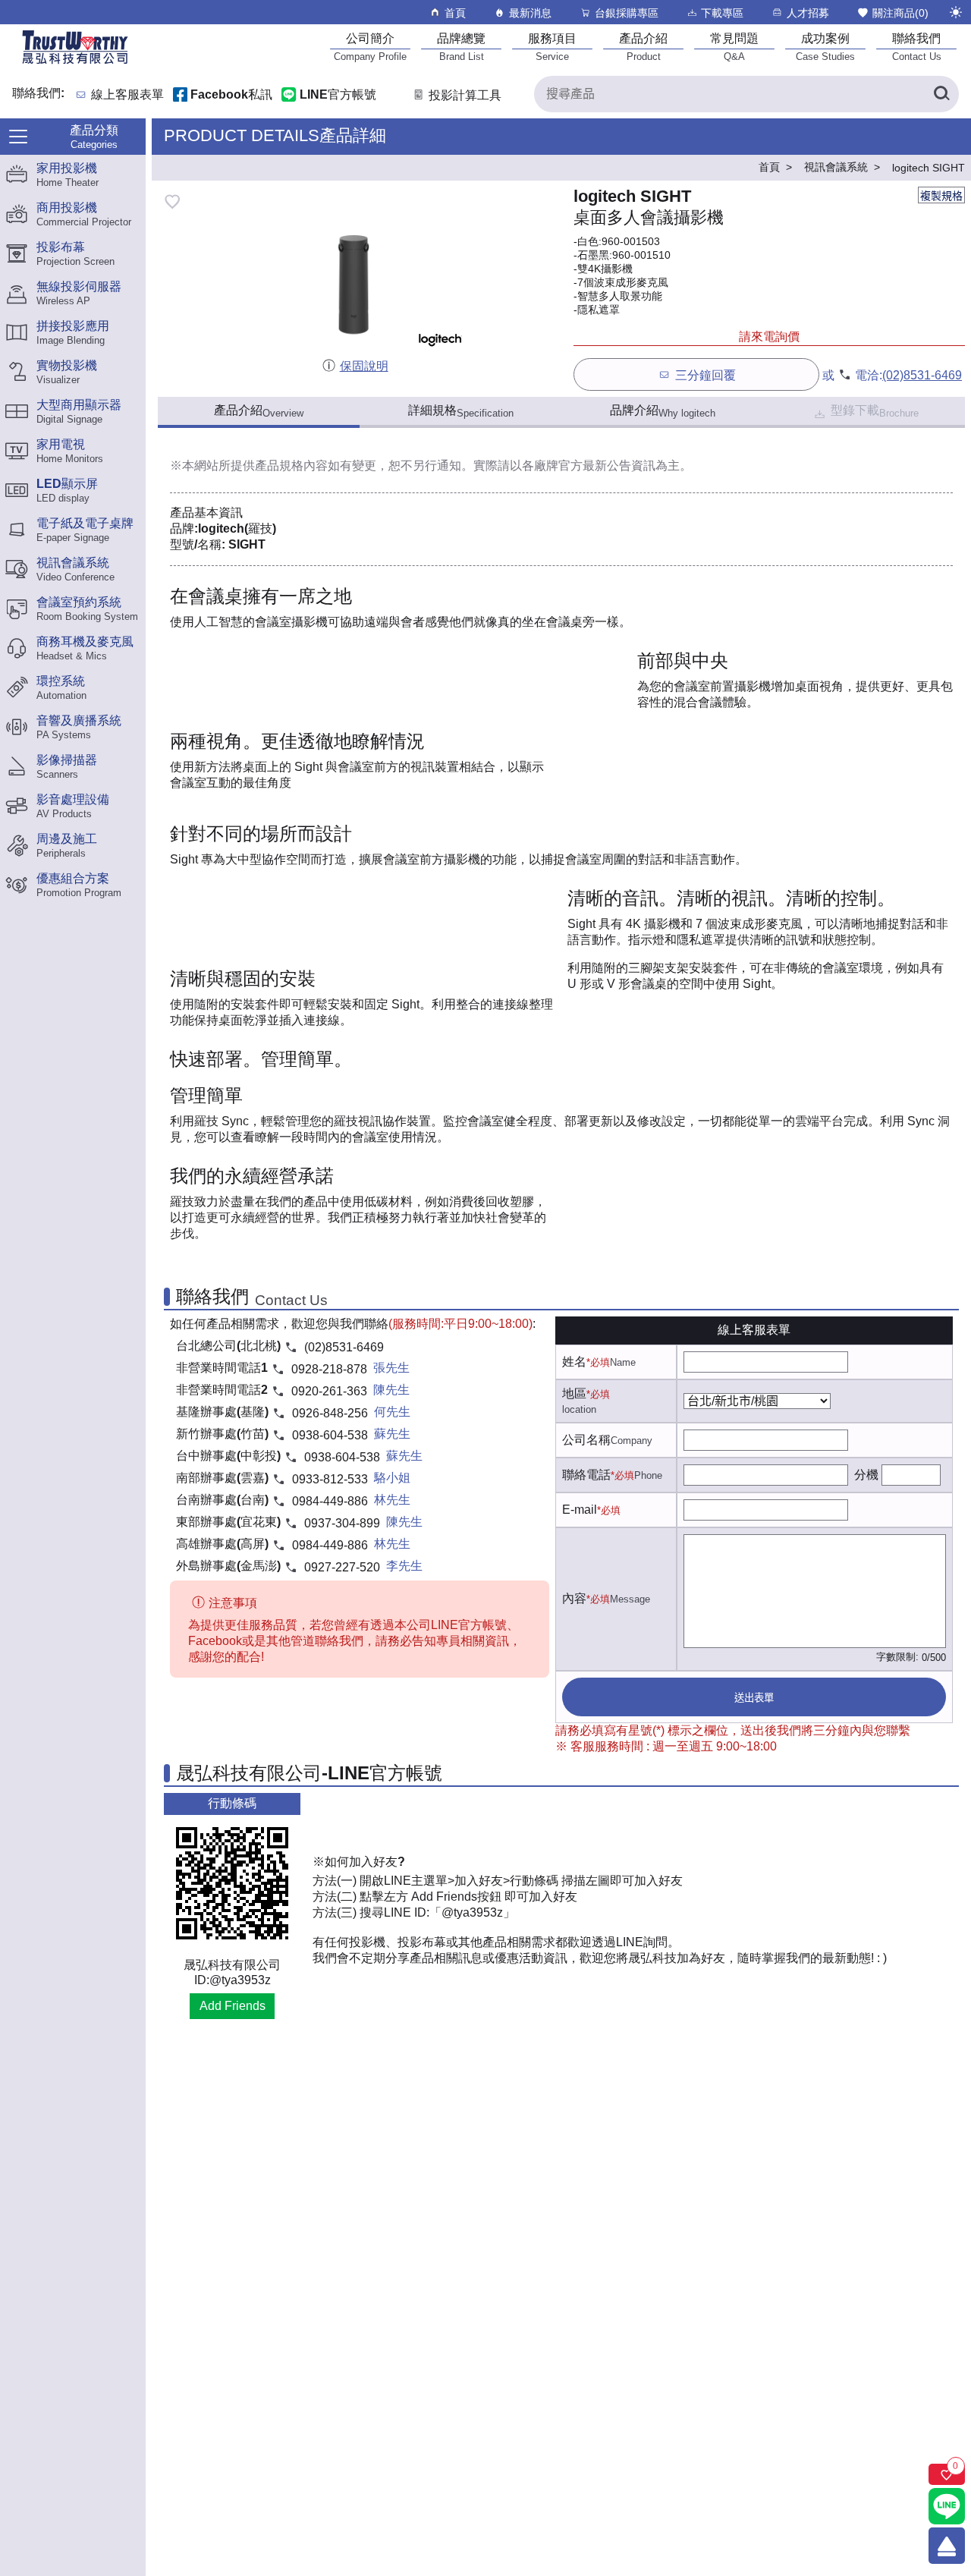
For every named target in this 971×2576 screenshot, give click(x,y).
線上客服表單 (127, 95)
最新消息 (530, 13)
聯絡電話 (586, 1475)
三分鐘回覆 (705, 375)
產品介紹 (259, 411)
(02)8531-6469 (922, 375)
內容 (574, 1598)
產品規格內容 (291, 466)
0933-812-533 (330, 1479)
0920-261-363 (329, 1391)
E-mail (580, 1510)
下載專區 (722, 13)
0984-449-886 (330, 1501)
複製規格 (941, 196)
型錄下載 (875, 411)
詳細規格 (461, 411)
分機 (866, 1475)
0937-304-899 (342, 1523)
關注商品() (900, 13)
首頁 (455, 13)
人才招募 (808, 13)
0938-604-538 (330, 1435)
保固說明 (364, 366)
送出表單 (754, 1698)
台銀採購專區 (627, 13)
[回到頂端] (947, 2546)
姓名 (574, 1362)
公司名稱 (586, 1440)
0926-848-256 (330, 1413)
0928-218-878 (329, 1369)
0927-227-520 (342, 1567)
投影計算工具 (465, 95)
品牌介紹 (663, 411)
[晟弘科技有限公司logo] (75, 63)
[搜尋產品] (941, 94)
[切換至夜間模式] (956, 12)
